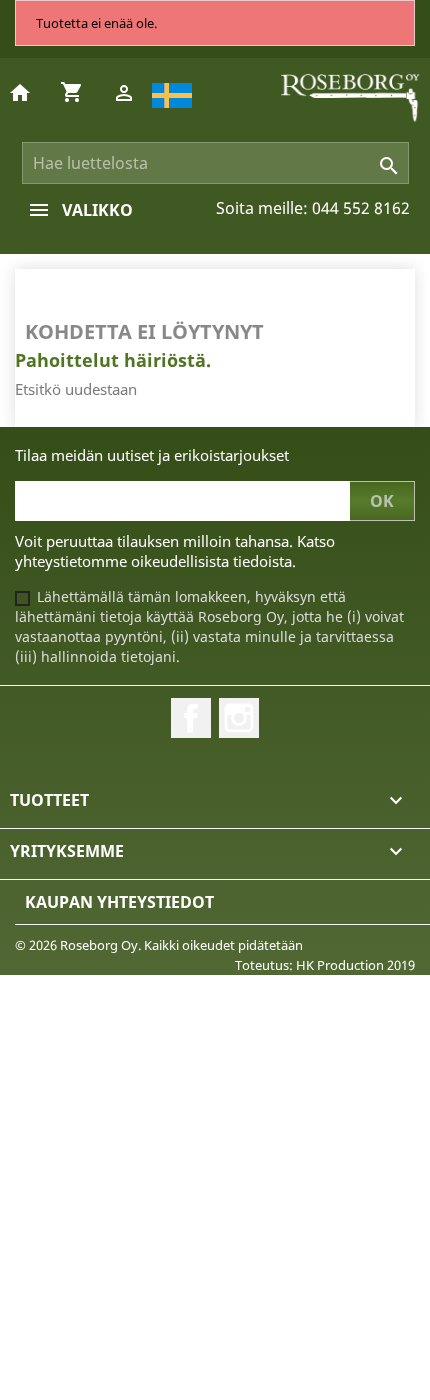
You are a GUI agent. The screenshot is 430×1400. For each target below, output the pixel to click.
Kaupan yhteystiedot (119, 902)
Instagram (239, 718)
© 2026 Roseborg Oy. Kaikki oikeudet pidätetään (159, 945)
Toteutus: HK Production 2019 (325, 965)
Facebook (191, 718)
